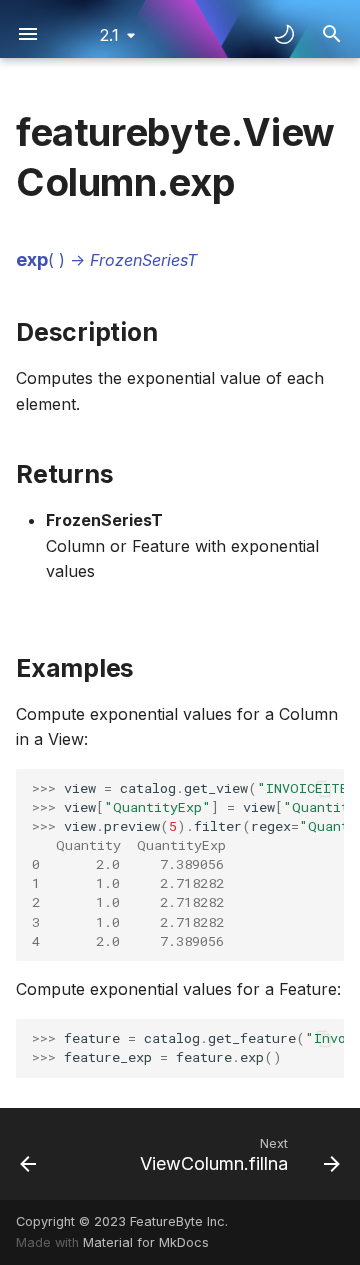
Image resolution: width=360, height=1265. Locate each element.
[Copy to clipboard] (324, 789)
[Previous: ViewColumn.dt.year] (28, 1154)
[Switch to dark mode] (284, 34)
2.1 (109, 35)
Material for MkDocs (146, 1242)
